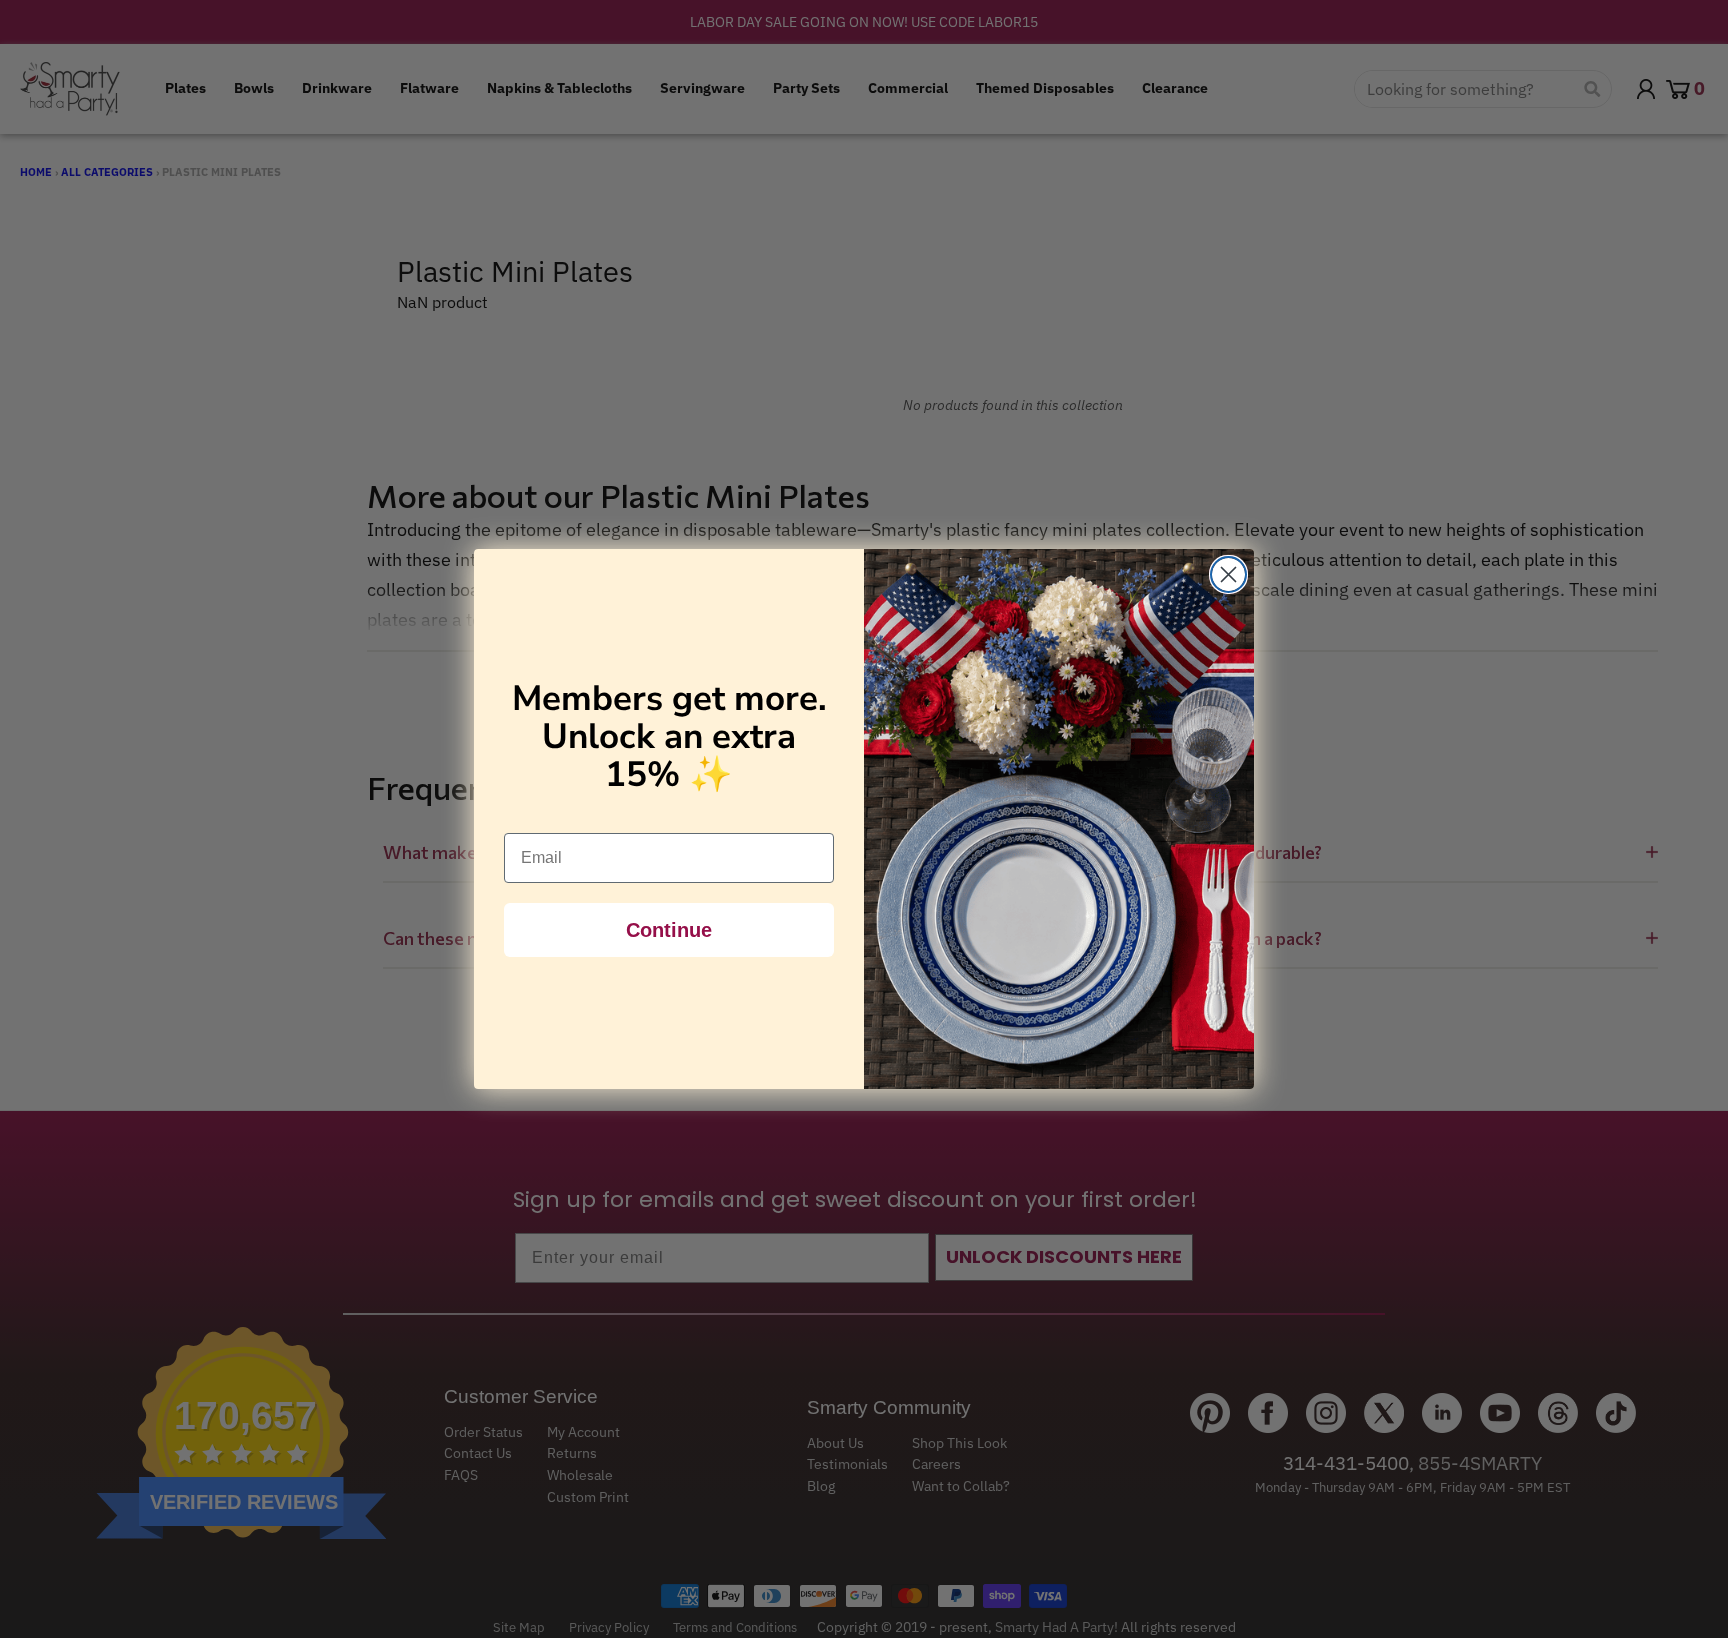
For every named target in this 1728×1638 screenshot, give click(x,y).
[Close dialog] (1228, 574)
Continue (669, 930)
